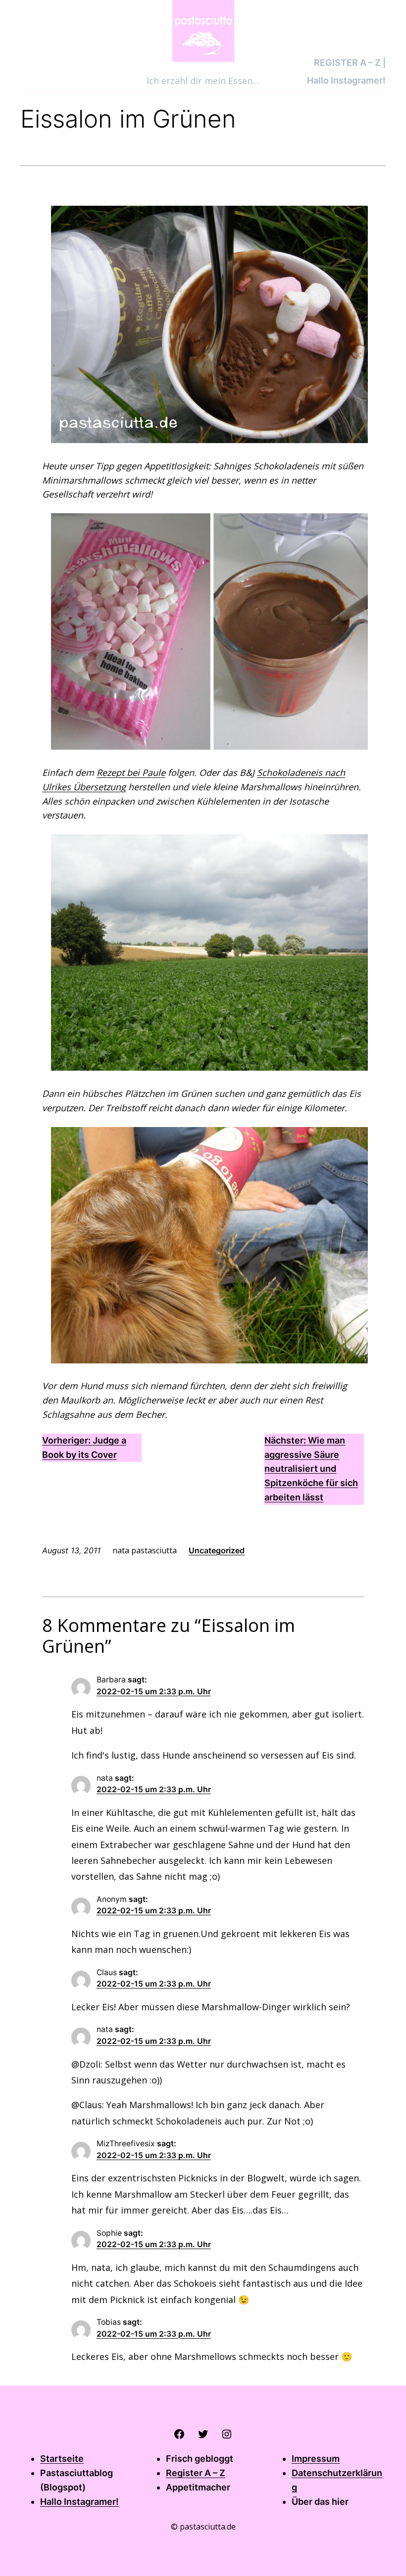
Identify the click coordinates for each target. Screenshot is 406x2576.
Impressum (316, 2459)
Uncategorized (217, 1550)
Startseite (62, 2459)
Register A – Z (196, 2473)
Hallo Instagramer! (79, 2502)
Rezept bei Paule (131, 772)
